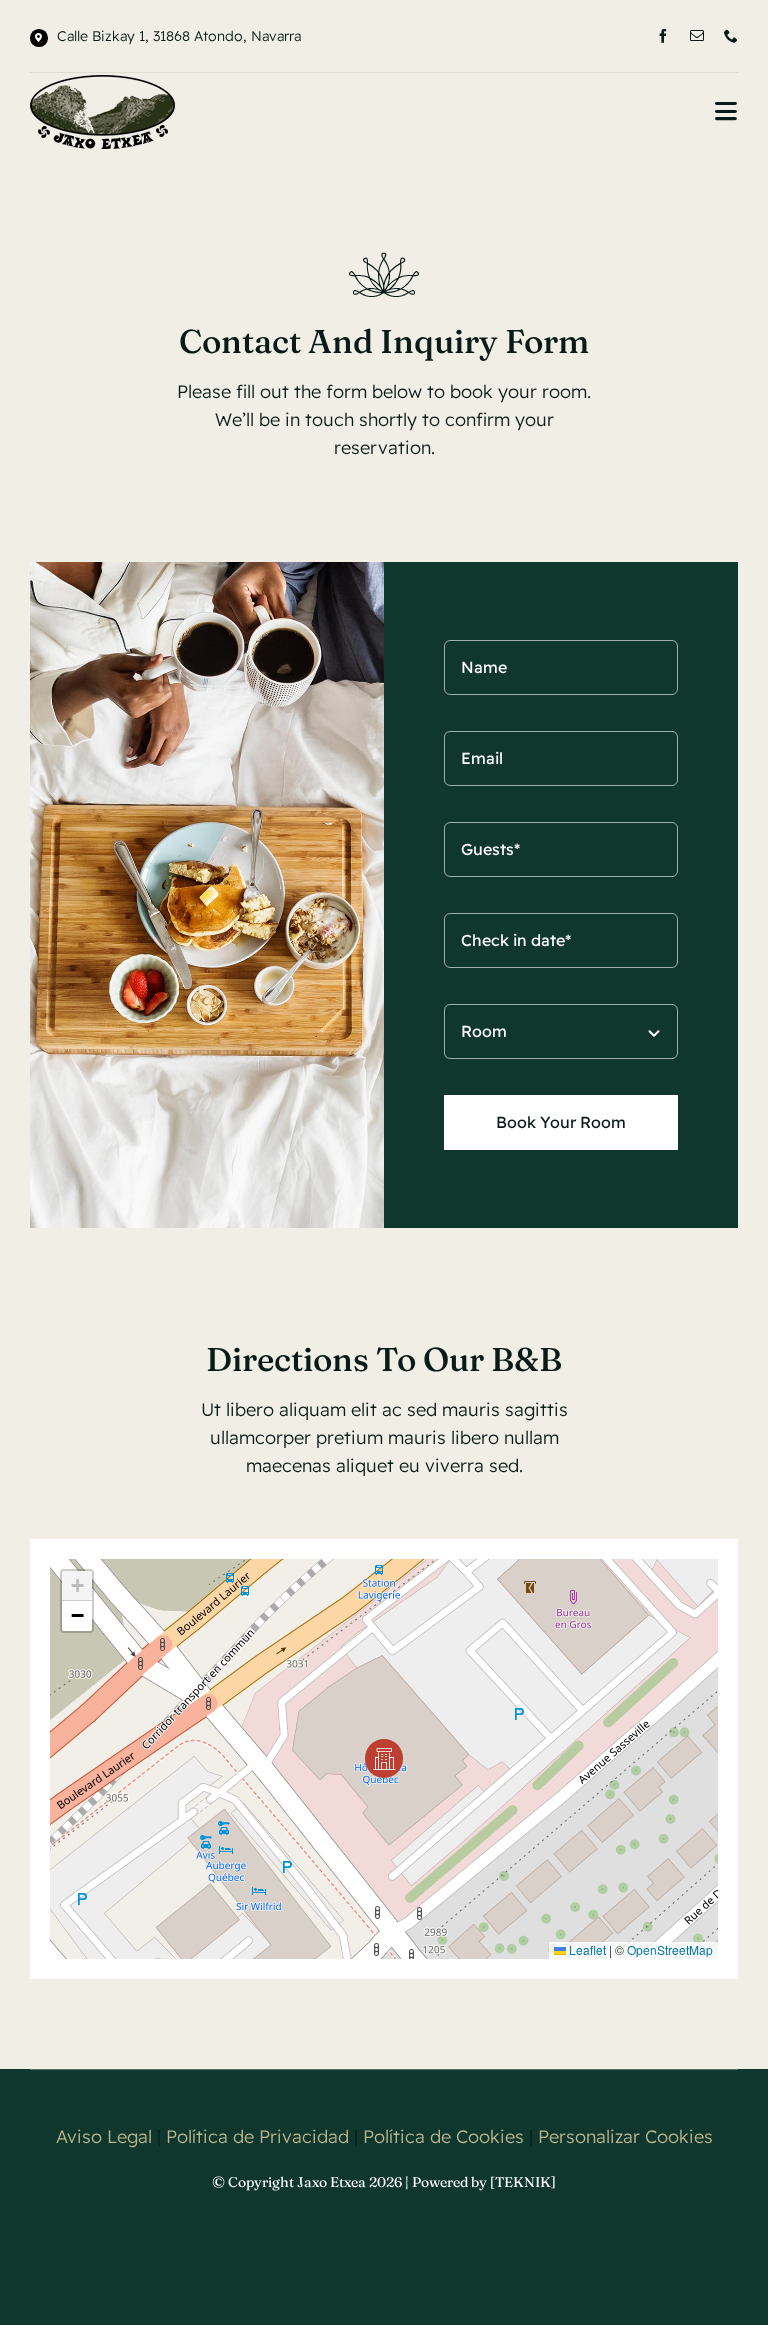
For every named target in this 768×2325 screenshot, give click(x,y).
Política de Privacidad (257, 2136)
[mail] (697, 36)
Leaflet (586, 1949)
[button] (384, 1758)
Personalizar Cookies (625, 2136)
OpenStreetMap (670, 1949)
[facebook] (663, 36)
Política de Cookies (443, 2136)
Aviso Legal (104, 2136)
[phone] (731, 36)
